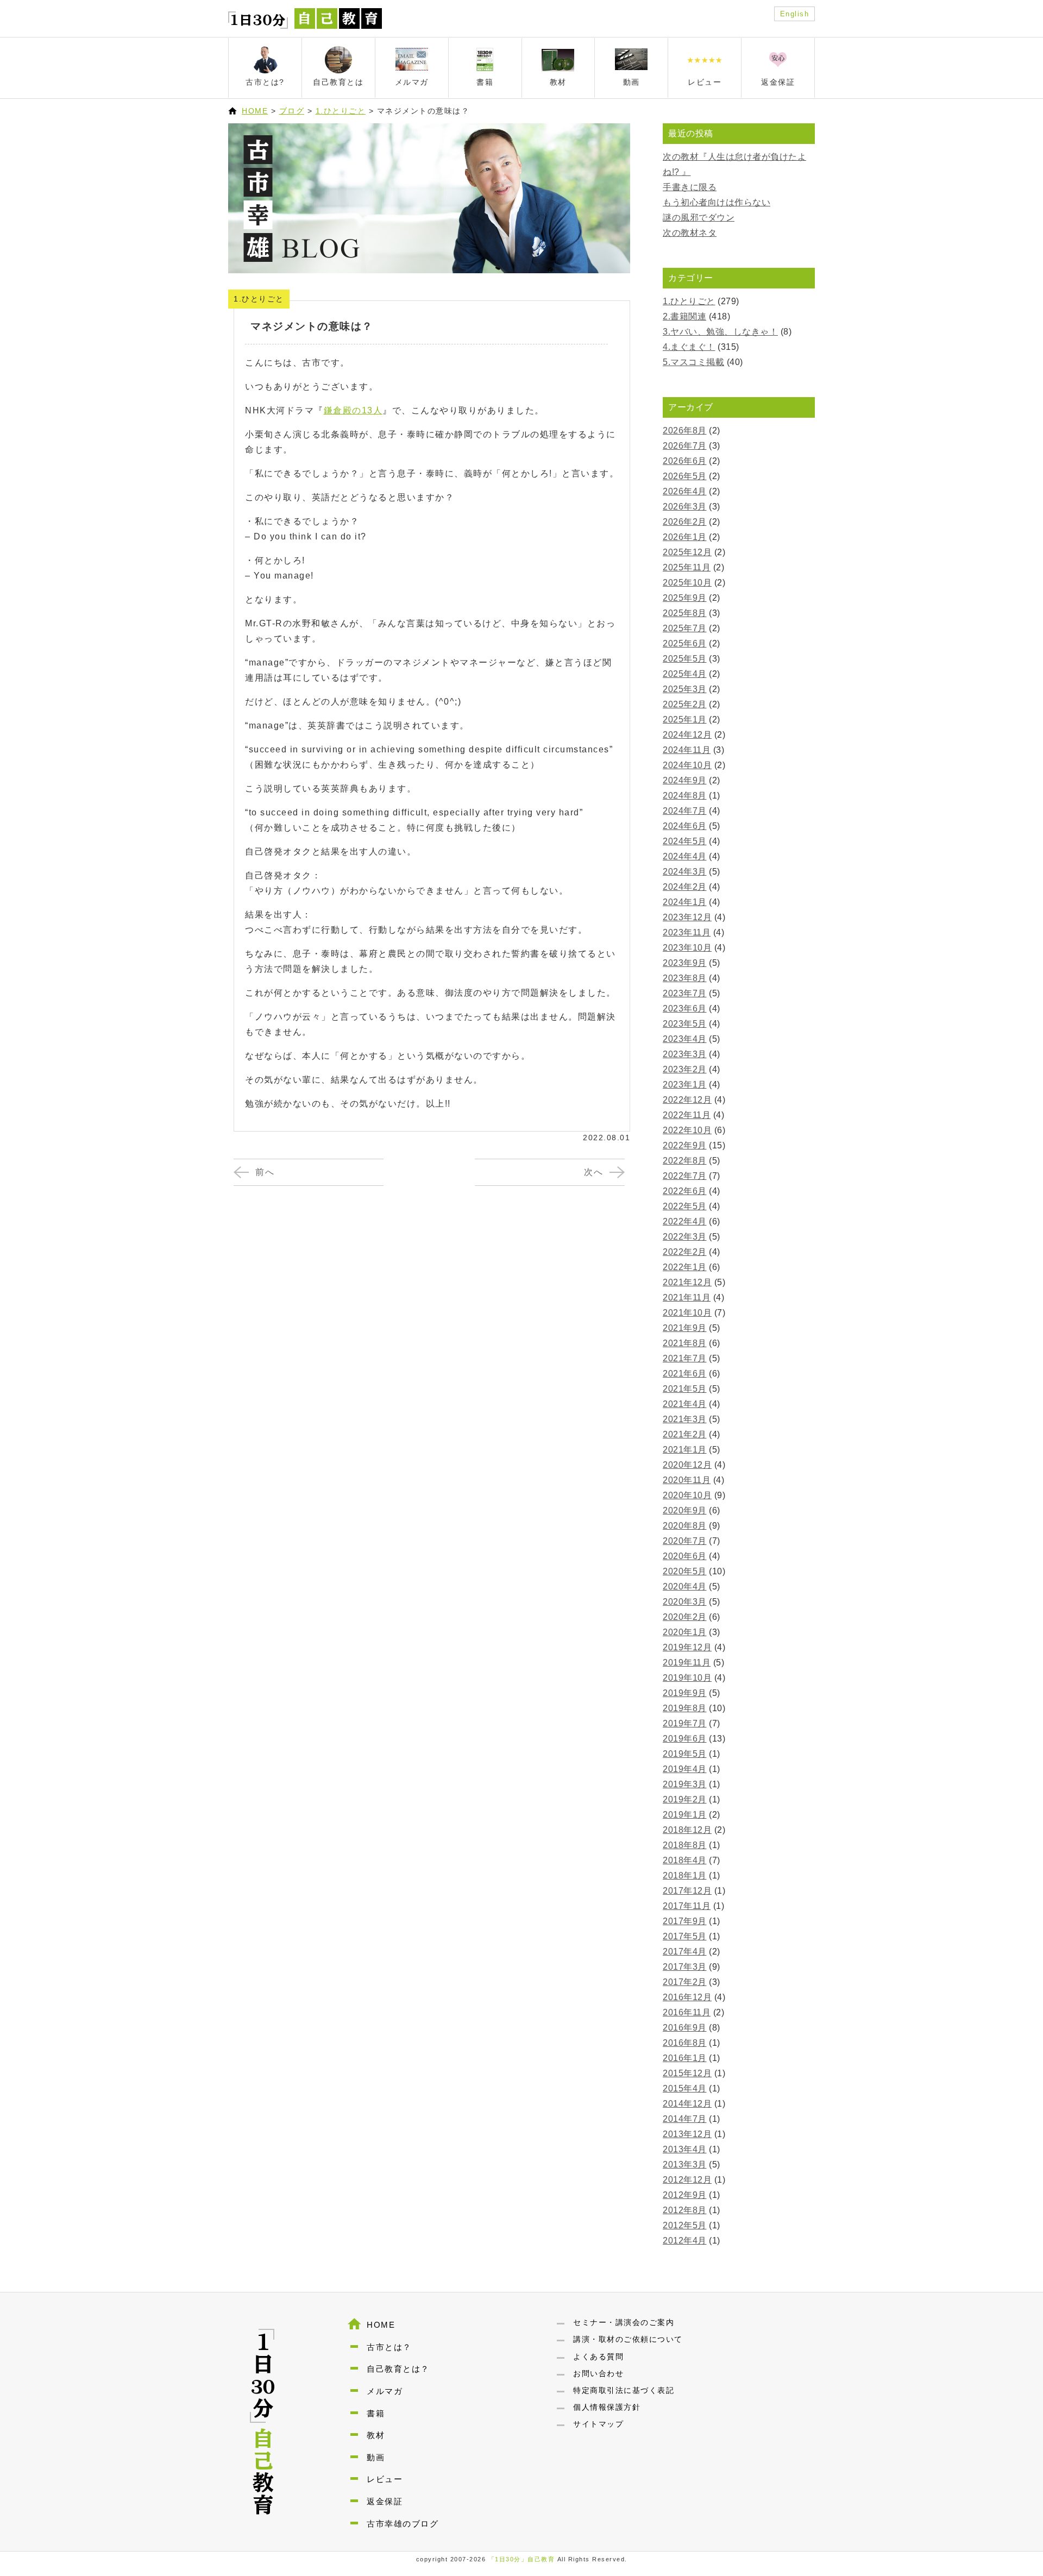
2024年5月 (685, 841)
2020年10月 (687, 1495)
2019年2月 (685, 1799)
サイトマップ (598, 2424)
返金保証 (385, 2501)
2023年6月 (685, 1009)
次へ (593, 1172)
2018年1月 (685, 1876)
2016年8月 (685, 2043)
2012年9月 (685, 2195)
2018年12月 (687, 1830)
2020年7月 (685, 1541)
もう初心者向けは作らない (717, 202)
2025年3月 (685, 689)
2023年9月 (685, 963)
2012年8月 (685, 2210)
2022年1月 (685, 1267)
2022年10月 (687, 1130)
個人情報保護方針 (607, 2407)
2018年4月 (685, 1860)
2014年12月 (687, 2104)
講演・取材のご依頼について (628, 2339)
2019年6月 (685, 1739)
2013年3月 (685, 2165)
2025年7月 (685, 628)
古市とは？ (389, 2347)
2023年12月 (687, 917)
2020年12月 (687, 1465)
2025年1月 (685, 720)
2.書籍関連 (684, 316)
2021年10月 (687, 1313)
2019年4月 (685, 1769)
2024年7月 (685, 811)
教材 (376, 2435)
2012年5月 (685, 2225)
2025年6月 (685, 643)
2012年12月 (687, 2180)
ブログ (292, 111)
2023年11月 (687, 932)
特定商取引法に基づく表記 (624, 2390)
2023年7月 (685, 993)
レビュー (385, 2479)
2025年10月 (687, 583)
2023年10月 (687, 948)
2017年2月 (685, 1982)
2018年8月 (685, 1845)
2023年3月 (685, 1054)
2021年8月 (685, 1343)
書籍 (376, 2413)
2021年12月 (687, 1282)
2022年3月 (685, 1237)
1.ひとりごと (341, 111)
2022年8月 (685, 1161)
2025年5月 (685, 659)
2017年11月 (687, 1906)
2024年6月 (685, 826)
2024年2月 (685, 887)
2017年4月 (685, 1952)
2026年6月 (685, 461)
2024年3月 (685, 872)
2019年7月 (685, 1723)
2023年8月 (685, 978)
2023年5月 (685, 1024)
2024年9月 (685, 780)
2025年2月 (685, 704)
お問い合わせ (598, 2373)
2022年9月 (685, 1145)
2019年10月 (687, 1678)
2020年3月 (685, 1602)
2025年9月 (685, 598)
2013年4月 (685, 2149)
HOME (255, 111)
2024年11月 (687, 750)
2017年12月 (687, 1891)
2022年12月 (687, 1100)
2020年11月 (687, 1480)
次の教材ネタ (690, 233)
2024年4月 (685, 856)
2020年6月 (685, 1556)
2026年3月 (685, 507)
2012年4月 (685, 2241)
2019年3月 (685, 1784)
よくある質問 (598, 2357)
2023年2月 (685, 1069)
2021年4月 (685, 1404)
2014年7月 (685, 2119)
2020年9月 (685, 1510)
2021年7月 (685, 1358)
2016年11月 (687, 2012)
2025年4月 (685, 674)
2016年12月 (687, 1997)
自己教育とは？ (398, 2369)
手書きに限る (690, 187)
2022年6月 (685, 1191)
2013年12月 (687, 2134)
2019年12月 (687, 1647)
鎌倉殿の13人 (353, 410)
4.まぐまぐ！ (689, 347)
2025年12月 (687, 552)
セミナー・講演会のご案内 (624, 2322)
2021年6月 (685, 1374)
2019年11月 (687, 1663)
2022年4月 (685, 1221)
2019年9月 (685, 1693)
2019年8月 (685, 1708)
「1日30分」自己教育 (522, 2559)
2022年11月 (687, 1115)
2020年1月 (685, 1632)
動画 (376, 2457)
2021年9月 (685, 1328)
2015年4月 (685, 2088)
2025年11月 (687, 567)
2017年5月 (685, 1936)
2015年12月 (687, 2073)
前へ (265, 1172)
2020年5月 (685, 1571)
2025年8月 (685, 613)
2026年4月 (685, 491)
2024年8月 (685, 796)
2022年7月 (685, 1176)
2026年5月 (685, 476)
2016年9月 (685, 2028)
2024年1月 (685, 902)
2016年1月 (685, 2058)
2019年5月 (685, 1754)
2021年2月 (685, 1434)
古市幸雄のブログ (403, 2524)
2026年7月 (685, 446)
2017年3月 (685, 1967)
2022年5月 (685, 1206)
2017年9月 (685, 1921)
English (795, 14)
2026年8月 (685, 431)
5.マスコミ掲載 (693, 362)
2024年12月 (687, 735)
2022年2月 (685, 1252)
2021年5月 (685, 1389)
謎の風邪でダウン (699, 218)
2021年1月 (685, 1450)
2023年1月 (685, 1085)
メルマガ (385, 2391)
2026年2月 (685, 522)
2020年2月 (685, 1617)
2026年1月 (685, 537)
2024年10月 (687, 765)
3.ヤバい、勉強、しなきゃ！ (720, 332)
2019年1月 (685, 1815)
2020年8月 (685, 1526)
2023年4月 (685, 1039)
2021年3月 (685, 1419)
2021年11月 (687, 1298)
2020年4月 (685, 1587)
